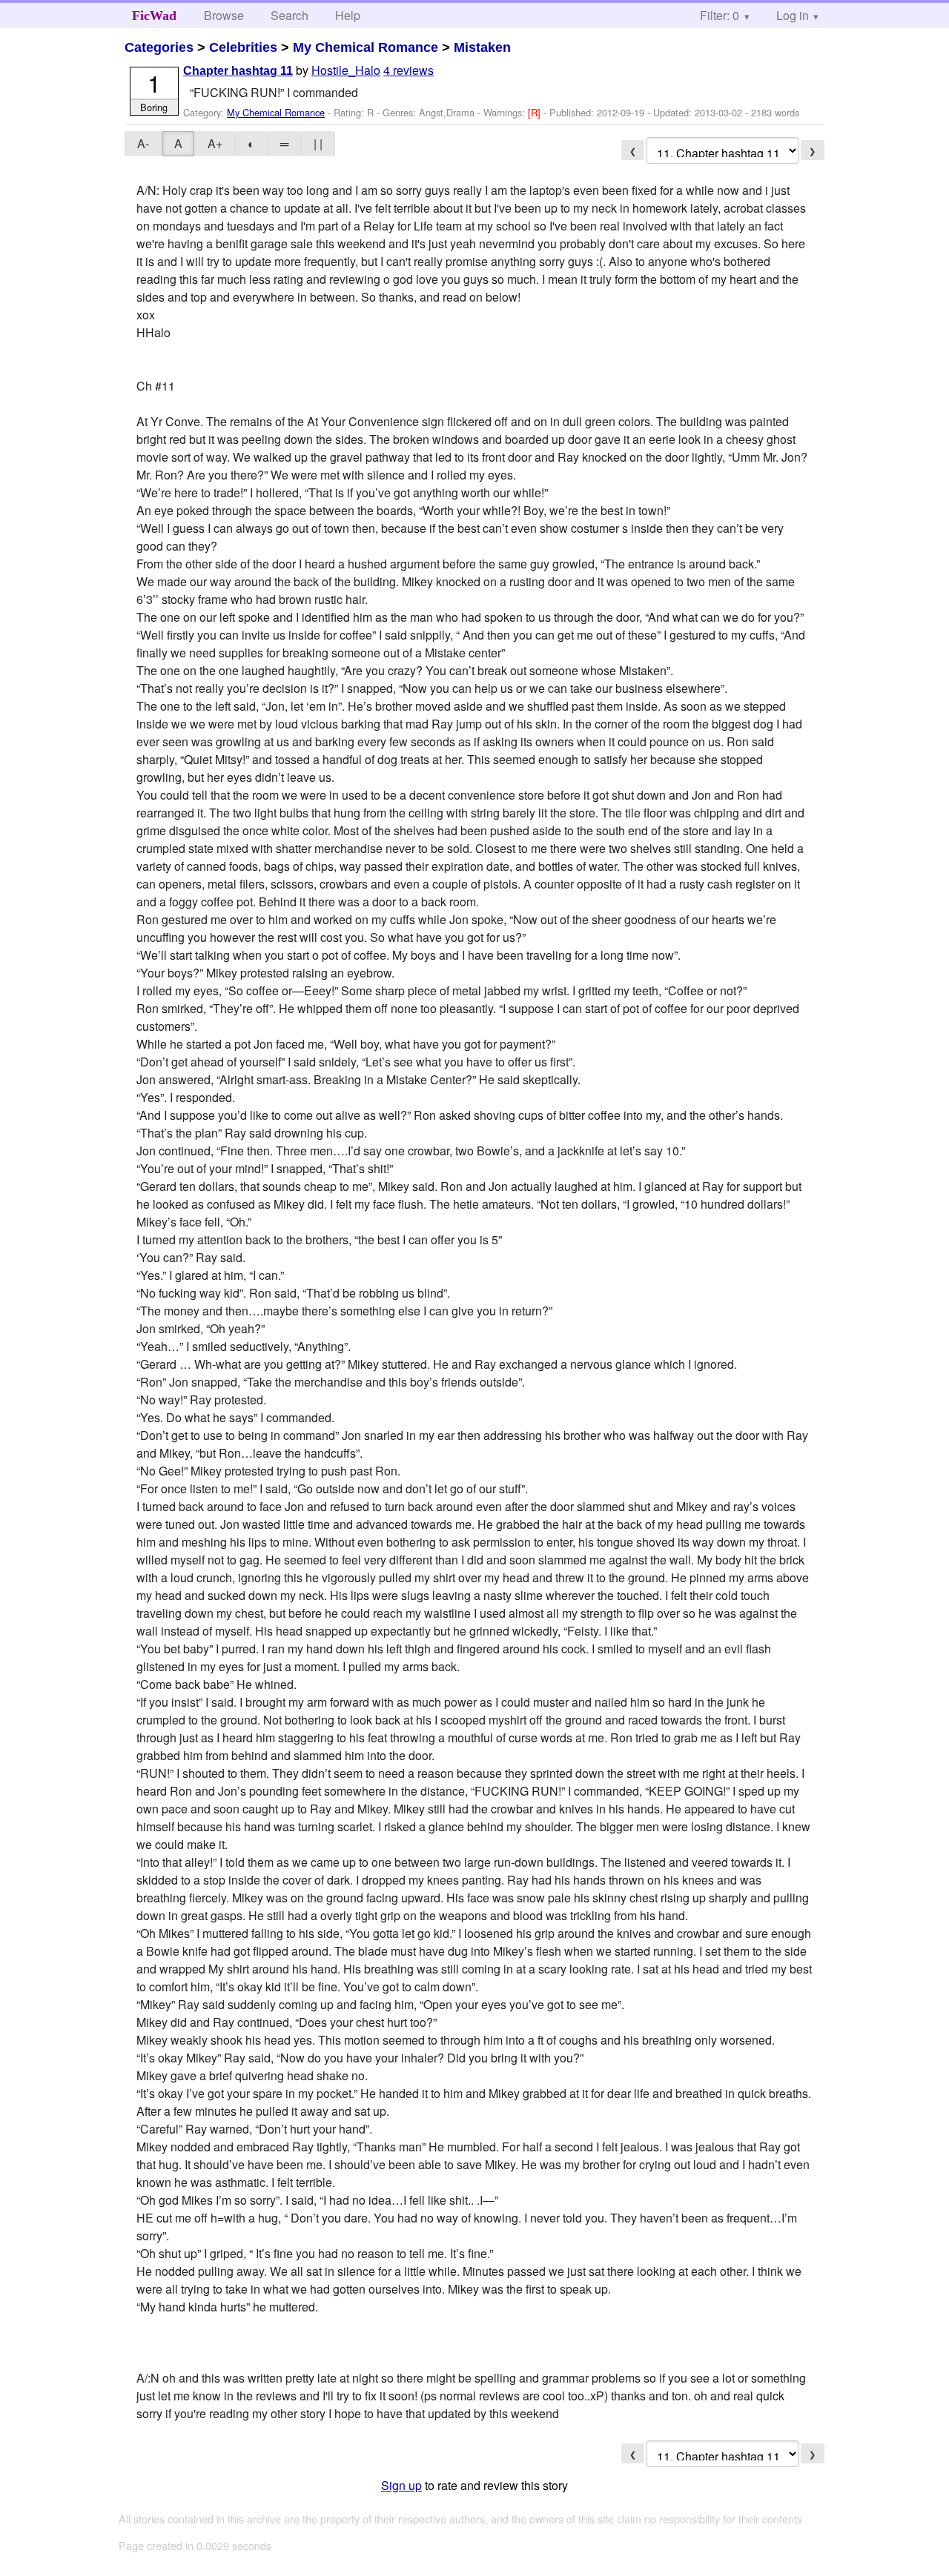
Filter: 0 (720, 15)
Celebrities (243, 47)
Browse (224, 15)
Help (348, 15)
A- (143, 143)
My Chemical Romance (366, 47)
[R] (536, 112)
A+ (215, 143)
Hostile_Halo (346, 70)
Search (290, 15)
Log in (793, 15)
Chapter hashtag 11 (238, 71)
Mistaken (482, 47)
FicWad (154, 16)
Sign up (401, 2485)
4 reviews (409, 70)
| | (318, 143)
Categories (159, 47)
